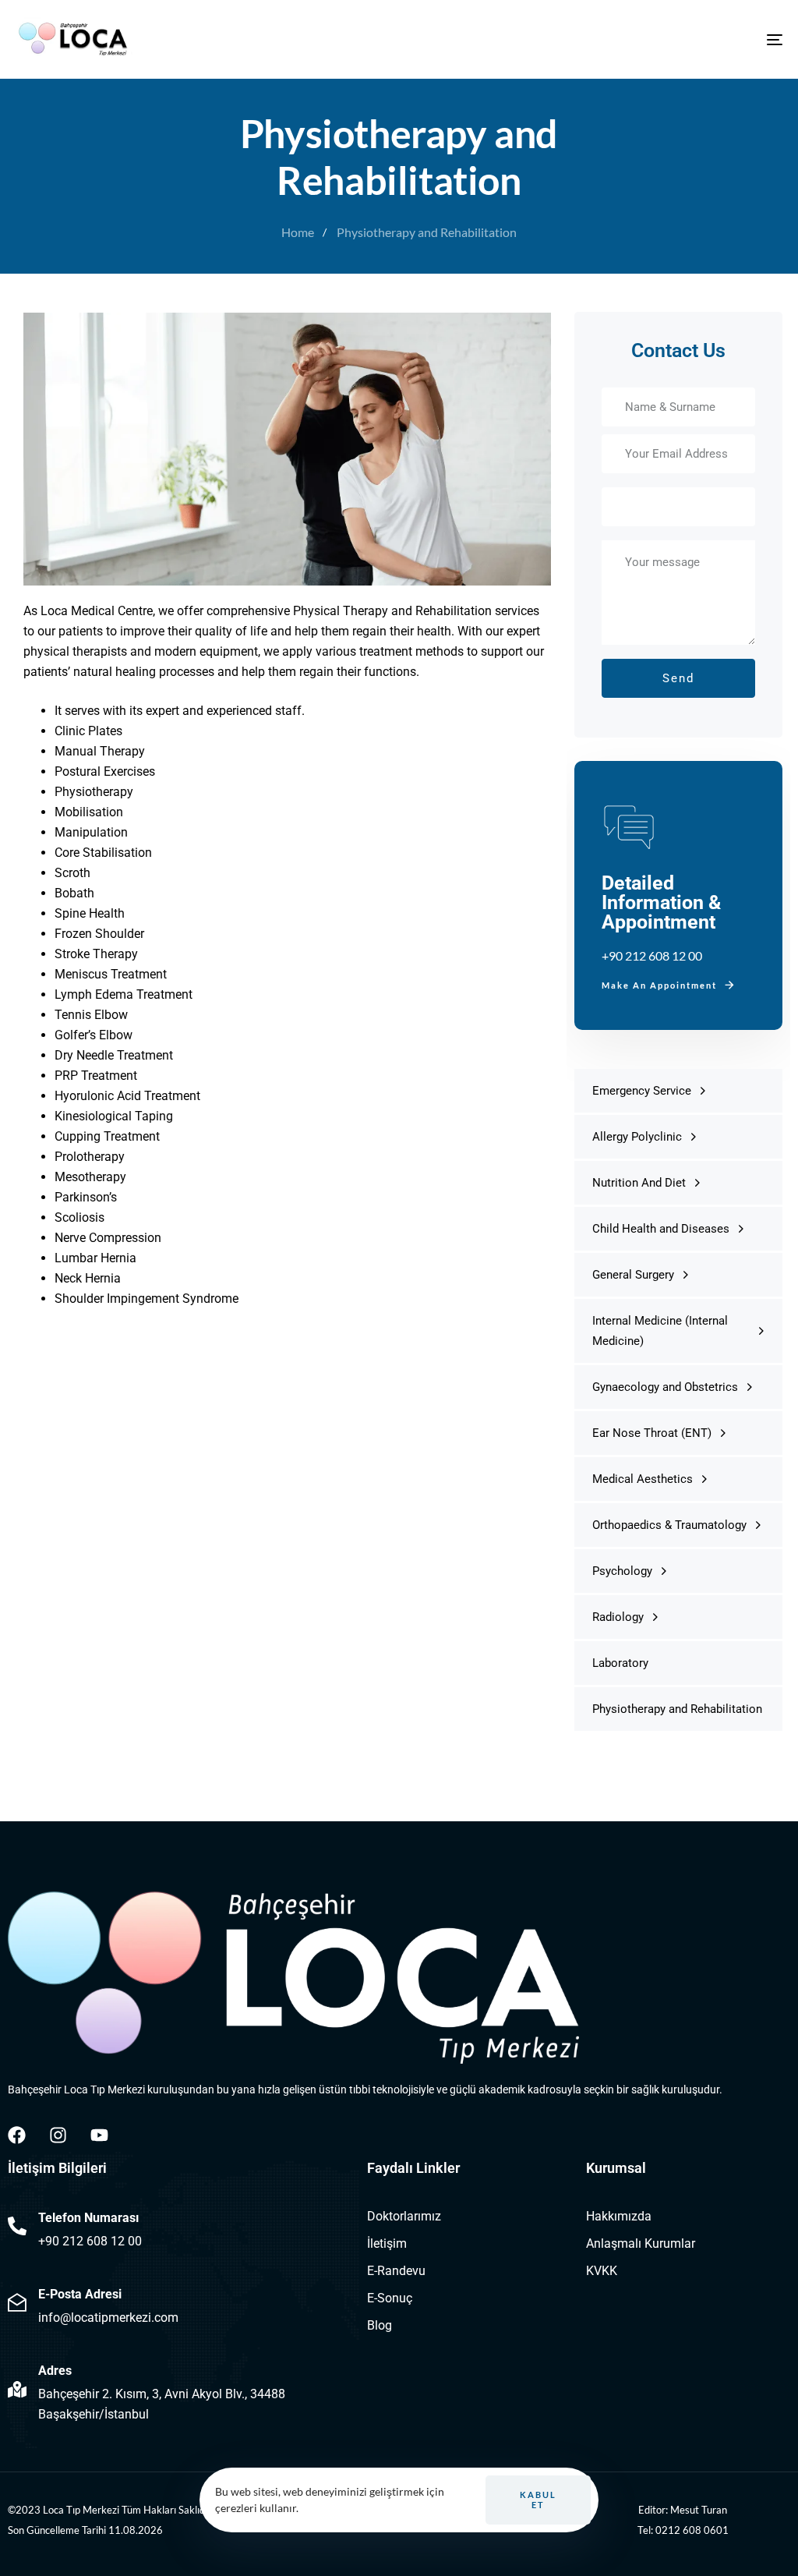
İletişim (387, 2243)
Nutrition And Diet (639, 1183)
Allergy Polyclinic (637, 1137)
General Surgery (633, 1275)
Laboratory (620, 1663)
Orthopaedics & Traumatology (669, 1525)
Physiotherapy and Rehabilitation (677, 1709)
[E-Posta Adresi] (180, 2305)
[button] (678, 287)
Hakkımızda (619, 2216)
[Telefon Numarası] (180, 2229)
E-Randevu (396, 2271)
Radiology (618, 1617)
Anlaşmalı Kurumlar (641, 2243)
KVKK (602, 2271)
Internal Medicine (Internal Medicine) (660, 1331)
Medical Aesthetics (643, 1479)
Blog (380, 2325)
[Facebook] (17, 2135)
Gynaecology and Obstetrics (665, 1387)
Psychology (622, 1571)
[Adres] (180, 2392)
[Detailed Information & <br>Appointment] (678, 895)
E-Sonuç (390, 2298)
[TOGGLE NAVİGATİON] (655, 39)
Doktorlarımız (404, 2216)
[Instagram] (58, 2135)
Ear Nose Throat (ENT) (652, 1433)
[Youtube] (99, 2135)
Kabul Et (538, 2500)
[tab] (678, 287)
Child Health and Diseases (661, 1229)
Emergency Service (642, 1091)
